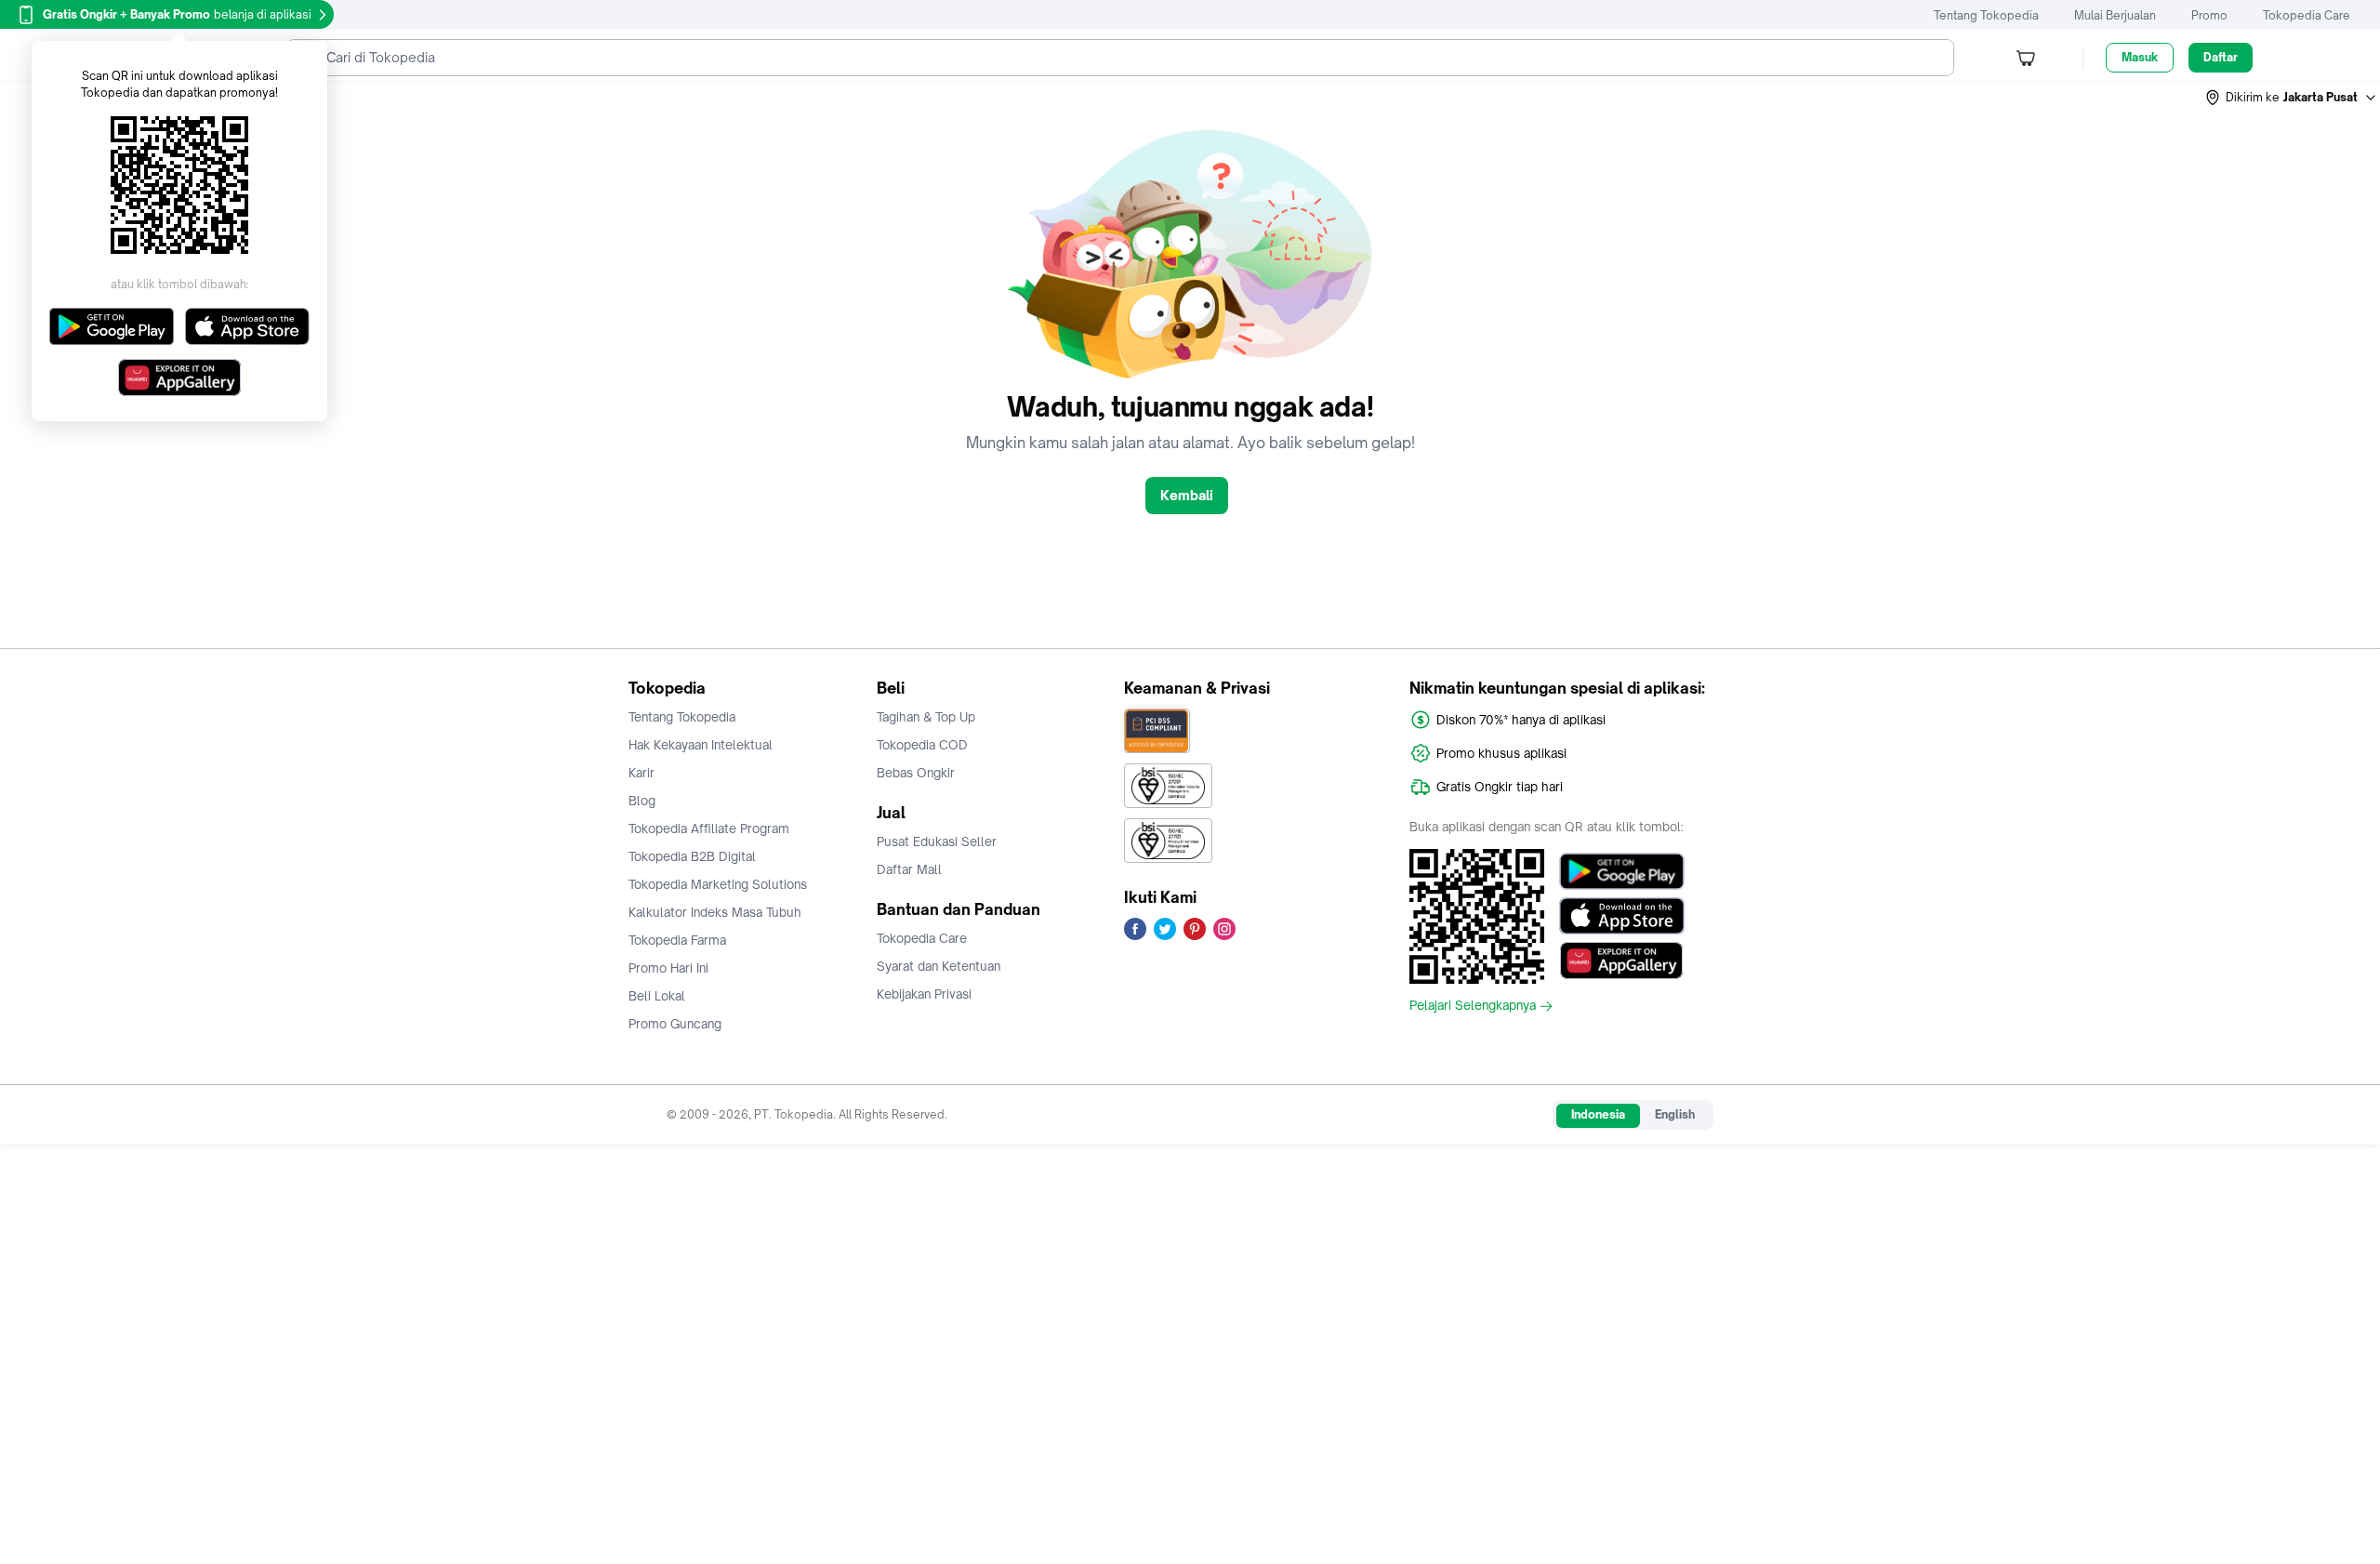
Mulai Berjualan (2115, 15)
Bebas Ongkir (916, 773)
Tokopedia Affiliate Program (709, 828)
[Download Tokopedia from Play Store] (1622, 871)
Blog (642, 801)
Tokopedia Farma (677, 940)
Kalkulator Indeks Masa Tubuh (715, 912)
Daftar (2221, 57)
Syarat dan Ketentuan (939, 966)
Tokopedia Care (2307, 15)
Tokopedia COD (922, 745)
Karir (641, 773)
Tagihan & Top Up (926, 717)
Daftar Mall (909, 869)
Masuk (2140, 57)
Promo (2209, 15)
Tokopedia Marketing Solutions (718, 884)
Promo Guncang (675, 1024)
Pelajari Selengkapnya (1473, 1006)
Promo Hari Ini (668, 968)
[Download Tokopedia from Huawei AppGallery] (1622, 961)
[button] (2292, 98)
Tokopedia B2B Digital (692, 856)
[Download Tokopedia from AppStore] (1622, 916)
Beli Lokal (657, 996)
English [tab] (1675, 1114)
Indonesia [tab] (1598, 1114)
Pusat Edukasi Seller (937, 842)
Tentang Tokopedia (1986, 15)
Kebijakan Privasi (924, 994)
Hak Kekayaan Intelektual (701, 745)
